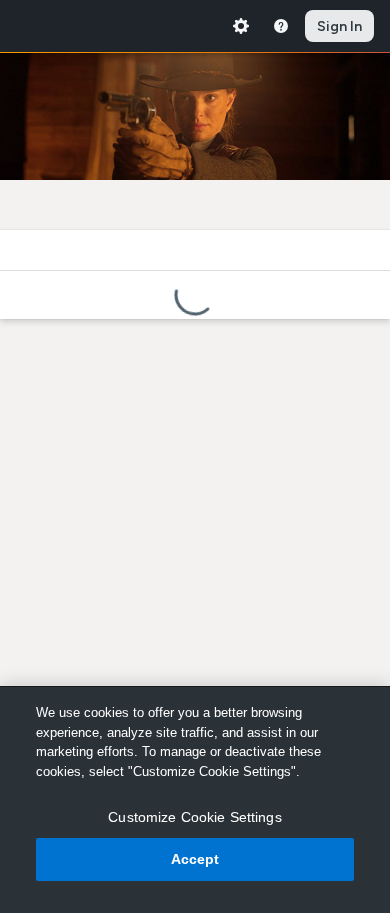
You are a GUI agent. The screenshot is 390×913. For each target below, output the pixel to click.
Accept (195, 859)
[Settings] (241, 26)
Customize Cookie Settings (195, 817)
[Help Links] (281, 26)
